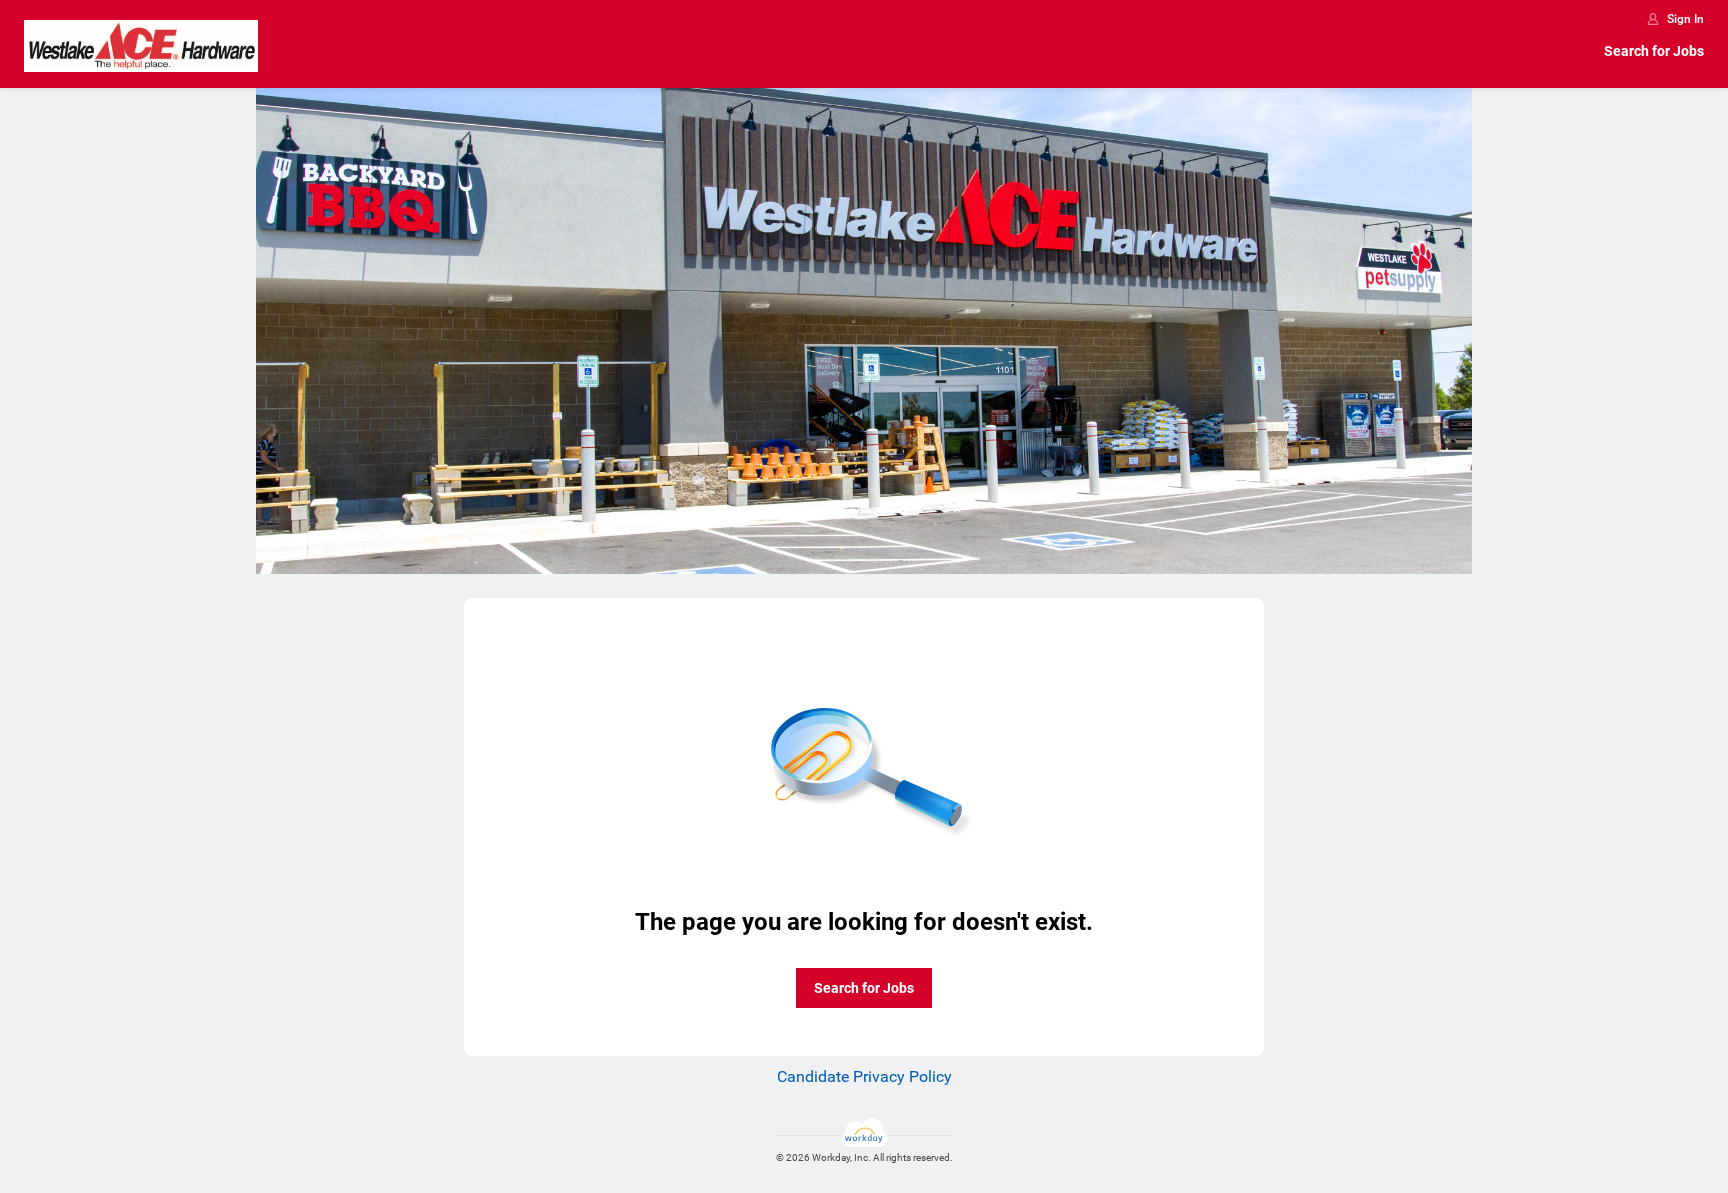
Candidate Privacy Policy (864, 1076)
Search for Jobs (1654, 51)
